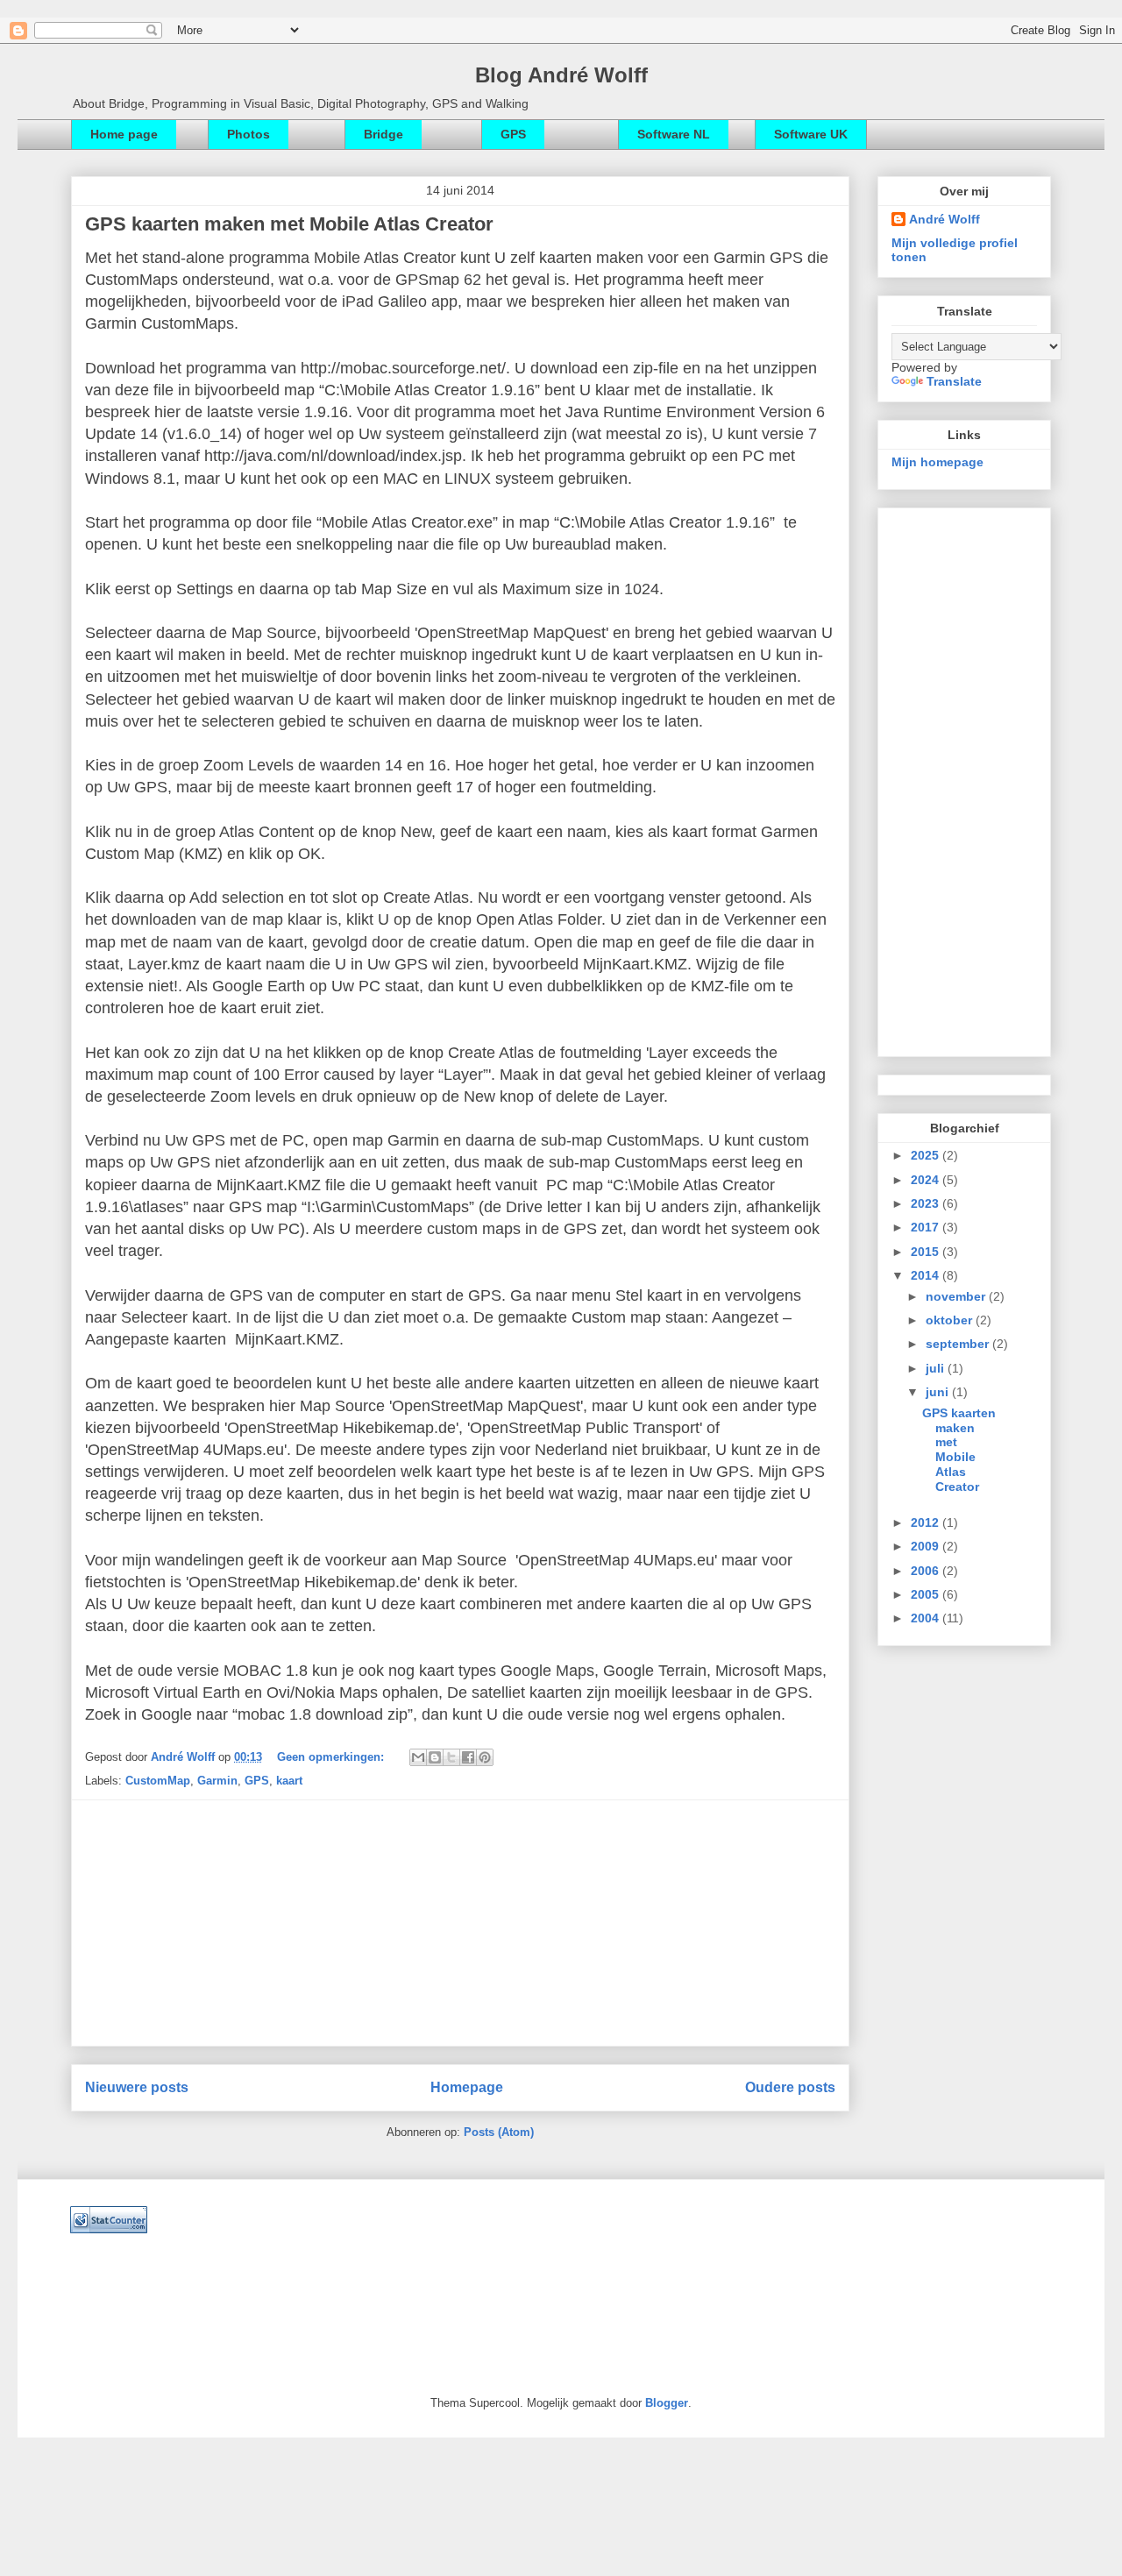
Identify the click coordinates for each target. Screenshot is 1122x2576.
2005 (927, 1594)
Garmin (217, 1781)
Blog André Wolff (561, 75)
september (959, 1344)
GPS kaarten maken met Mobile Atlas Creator (289, 224)
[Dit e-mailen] (418, 1757)
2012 (927, 1522)
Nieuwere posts (137, 2087)
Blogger (667, 2403)
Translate (954, 381)
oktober (951, 1320)
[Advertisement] (460, 1923)
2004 (927, 1618)
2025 (927, 1155)
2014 (927, 1275)
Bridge (383, 134)
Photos (249, 134)
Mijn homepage (937, 462)
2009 (927, 1546)
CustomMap (158, 1781)
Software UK (811, 134)
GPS (513, 134)
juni (939, 1392)
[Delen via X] (451, 1757)
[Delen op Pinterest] (485, 1757)
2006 (927, 1571)
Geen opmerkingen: (332, 1757)
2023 (927, 1203)
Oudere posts (790, 2087)
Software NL (674, 134)
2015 (927, 1252)
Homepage (467, 2087)
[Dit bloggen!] (435, 1757)
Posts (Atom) (499, 2132)
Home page (124, 134)
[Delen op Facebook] (468, 1757)
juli (937, 1368)
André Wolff (185, 1757)
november (957, 1296)
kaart (289, 1781)
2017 (927, 1227)
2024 (927, 1180)
